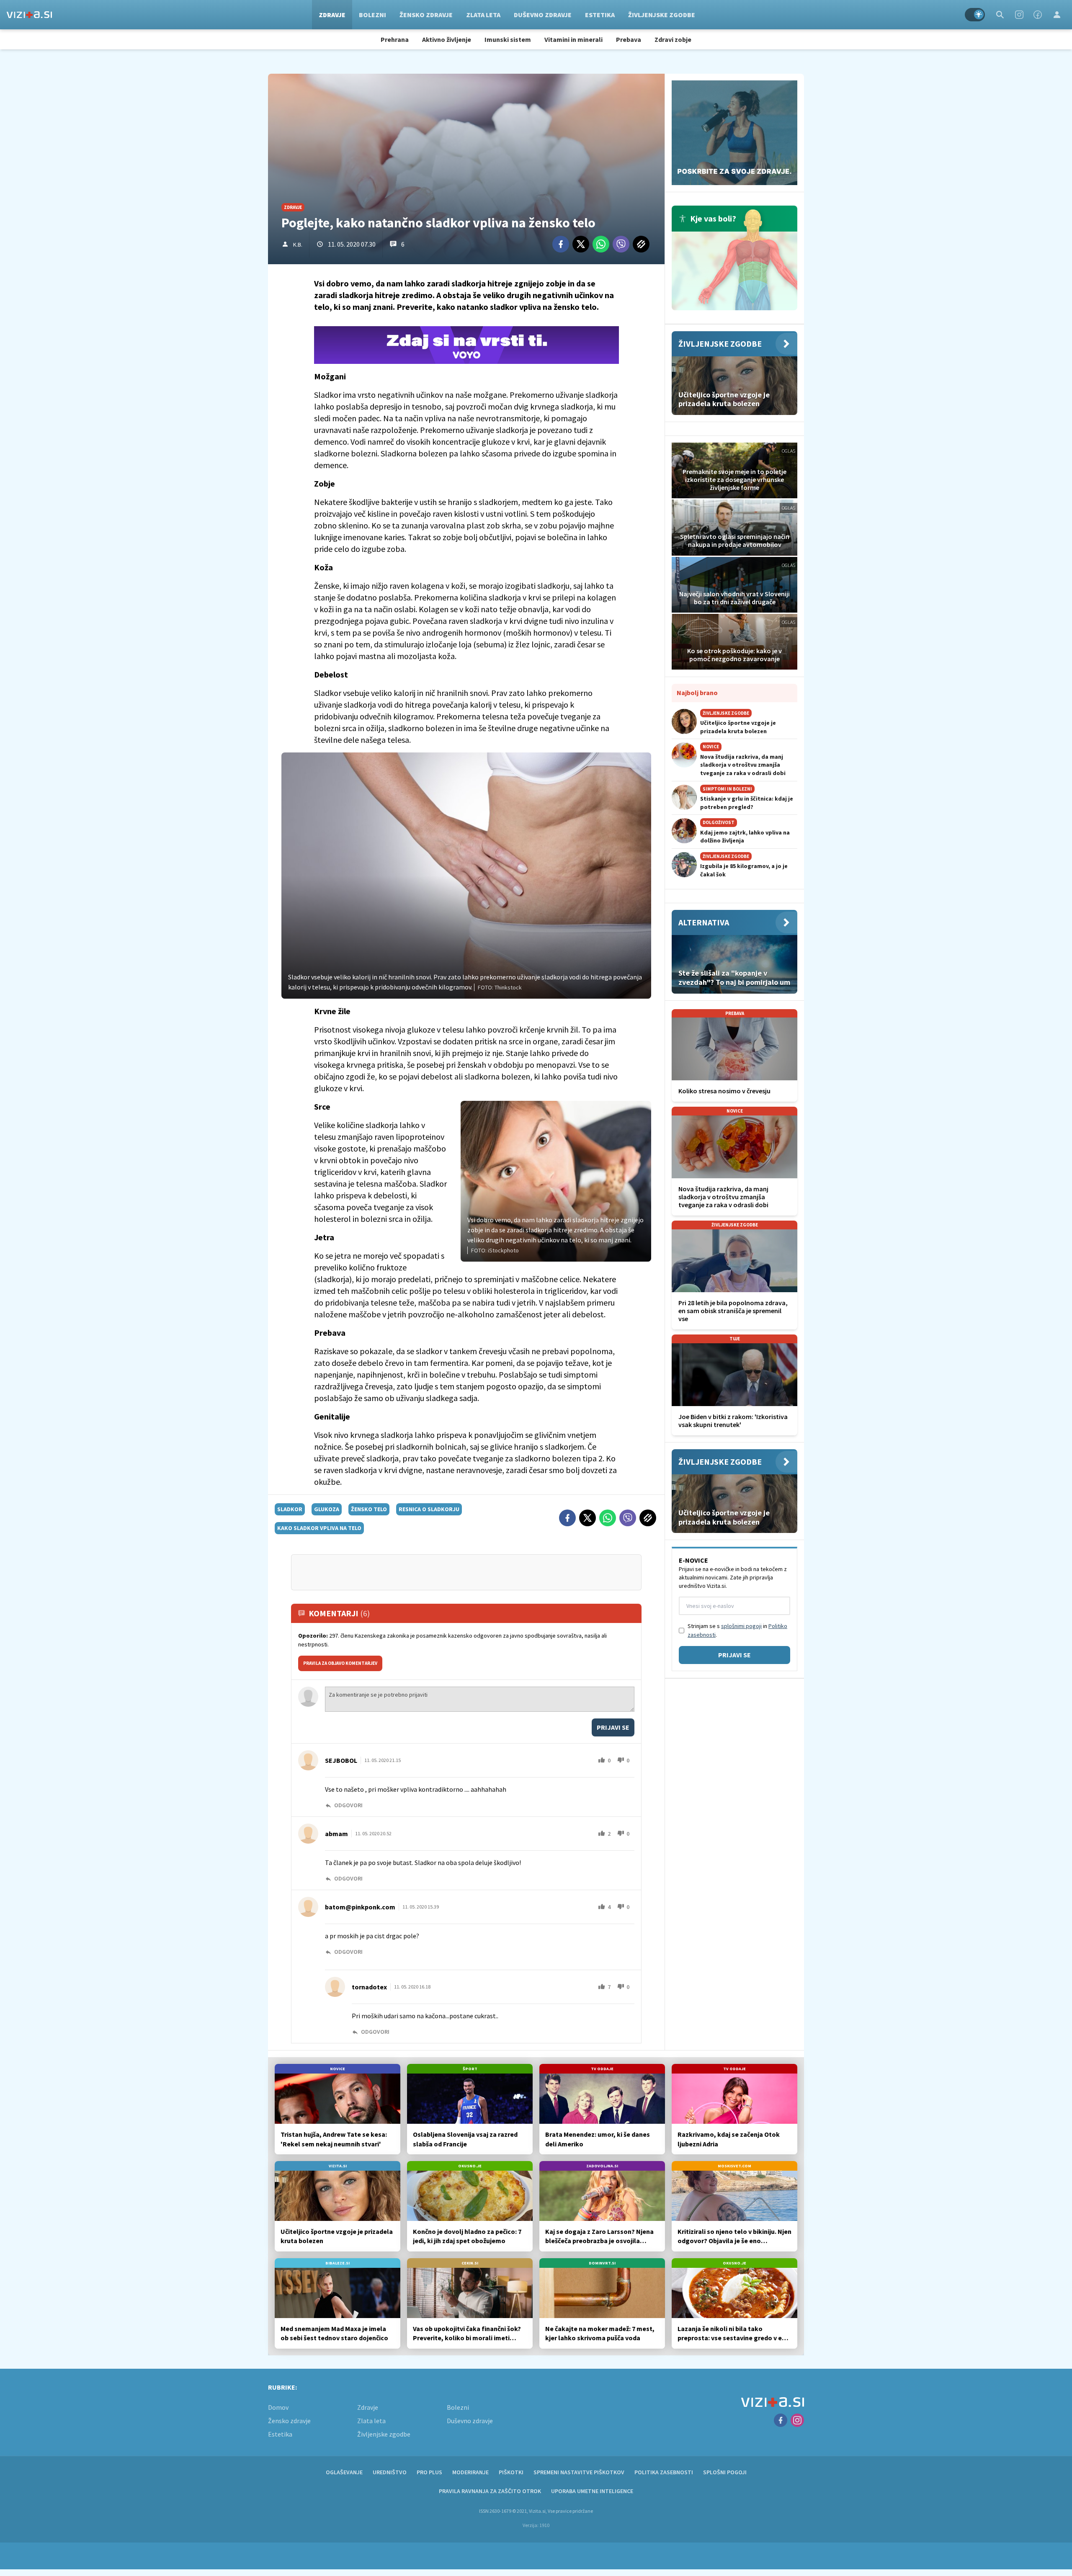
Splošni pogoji (725, 2472)
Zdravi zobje (673, 39)
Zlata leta (483, 15)
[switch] (975, 15)
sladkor (290, 1509)
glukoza (327, 1509)
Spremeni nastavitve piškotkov (579, 2472)
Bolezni (372, 15)
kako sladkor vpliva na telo (319, 1528)
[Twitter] (581, 244)
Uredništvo (390, 2472)
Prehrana (395, 39)
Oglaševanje (344, 2472)
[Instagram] (1019, 15)
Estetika (600, 15)
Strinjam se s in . (737, 1630)
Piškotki (511, 2472)
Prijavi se (613, 1727)
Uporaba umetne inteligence (592, 2491)
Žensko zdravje (426, 15)
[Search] (1000, 15)
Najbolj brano (697, 693)
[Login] (1057, 15)
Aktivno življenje (447, 39)
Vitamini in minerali (573, 39)
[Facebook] (1038, 15)
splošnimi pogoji (741, 1626)
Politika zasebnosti (664, 2472)
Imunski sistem (508, 39)
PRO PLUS (429, 2472)
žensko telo (369, 1509)
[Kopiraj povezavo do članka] (641, 244)
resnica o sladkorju (429, 1509)
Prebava (629, 39)
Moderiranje (470, 2472)
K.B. (298, 245)
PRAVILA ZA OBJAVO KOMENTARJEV (340, 1663)
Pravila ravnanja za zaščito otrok (490, 2491)
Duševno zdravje (543, 15)
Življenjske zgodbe (662, 15)
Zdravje (332, 15)
